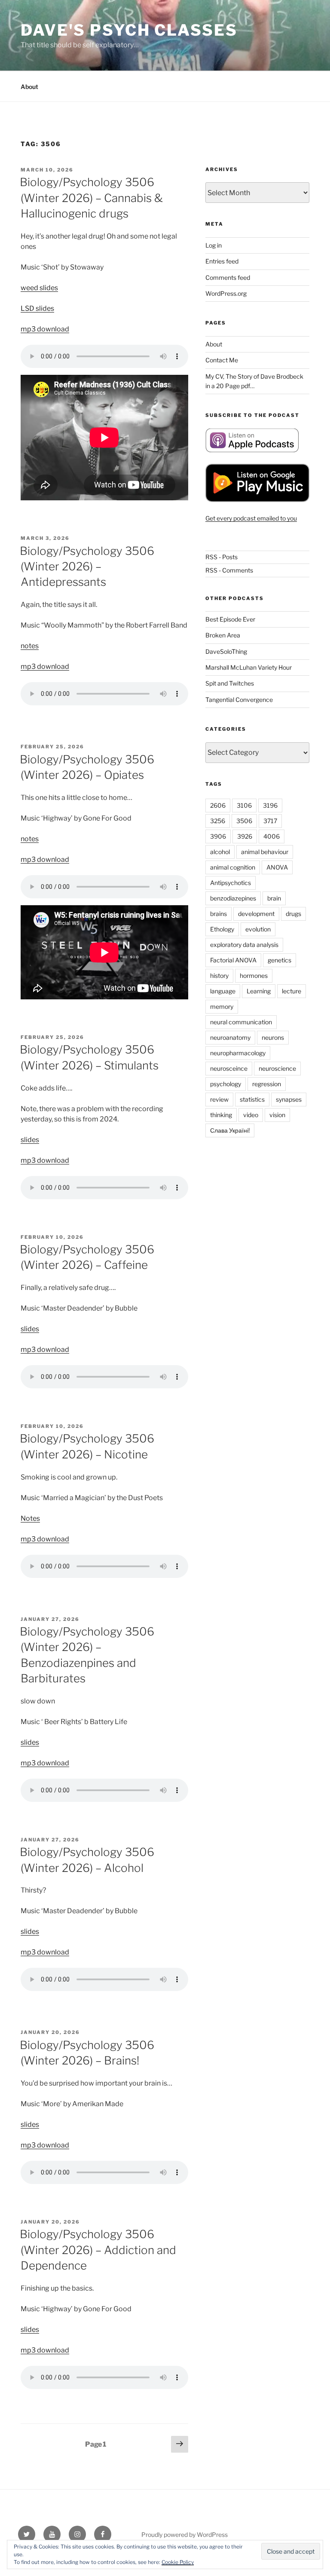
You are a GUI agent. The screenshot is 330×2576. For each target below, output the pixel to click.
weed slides (39, 288)
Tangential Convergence (239, 700)
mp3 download (45, 329)
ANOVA (277, 867)
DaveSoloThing (226, 651)
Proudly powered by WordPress (185, 2535)
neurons (273, 1037)
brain (274, 898)
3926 (245, 836)
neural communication (241, 1022)
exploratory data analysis (244, 945)
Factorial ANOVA (233, 960)
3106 (244, 805)
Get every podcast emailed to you (251, 518)
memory (222, 1006)
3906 (218, 836)
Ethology (222, 929)
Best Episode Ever (230, 619)
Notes (30, 1518)
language (223, 991)
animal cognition (233, 867)
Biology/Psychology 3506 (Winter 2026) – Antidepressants (87, 567)
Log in (214, 245)
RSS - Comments (229, 570)
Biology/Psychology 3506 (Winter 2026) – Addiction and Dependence (98, 2250)
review (219, 1099)
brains (218, 914)
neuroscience (277, 1068)
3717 (270, 821)
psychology (226, 1084)
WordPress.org (226, 293)
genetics (280, 960)
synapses (289, 1099)
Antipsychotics (231, 883)
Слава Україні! (230, 1130)
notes (30, 646)
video (251, 1115)
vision (277, 1115)
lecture (292, 991)
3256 (218, 821)
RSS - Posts (222, 557)
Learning (259, 991)
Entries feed (222, 261)
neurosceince (229, 1068)
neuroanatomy (230, 1037)
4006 (272, 836)
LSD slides (37, 308)
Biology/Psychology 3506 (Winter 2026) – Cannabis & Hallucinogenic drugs (91, 198)
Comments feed (228, 277)
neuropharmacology (238, 1053)
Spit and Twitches (230, 683)
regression (267, 1084)
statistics (252, 1099)
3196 (270, 805)
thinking (221, 1115)
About (29, 87)
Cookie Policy (178, 2562)
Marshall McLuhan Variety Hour (249, 667)
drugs (293, 914)
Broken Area (223, 635)
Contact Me (222, 360)
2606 (218, 805)
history (219, 976)
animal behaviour (265, 852)
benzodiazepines (233, 898)
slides (30, 1140)
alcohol (220, 852)
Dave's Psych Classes (129, 30)
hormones (254, 976)
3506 (244, 821)
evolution (258, 929)
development (256, 914)
